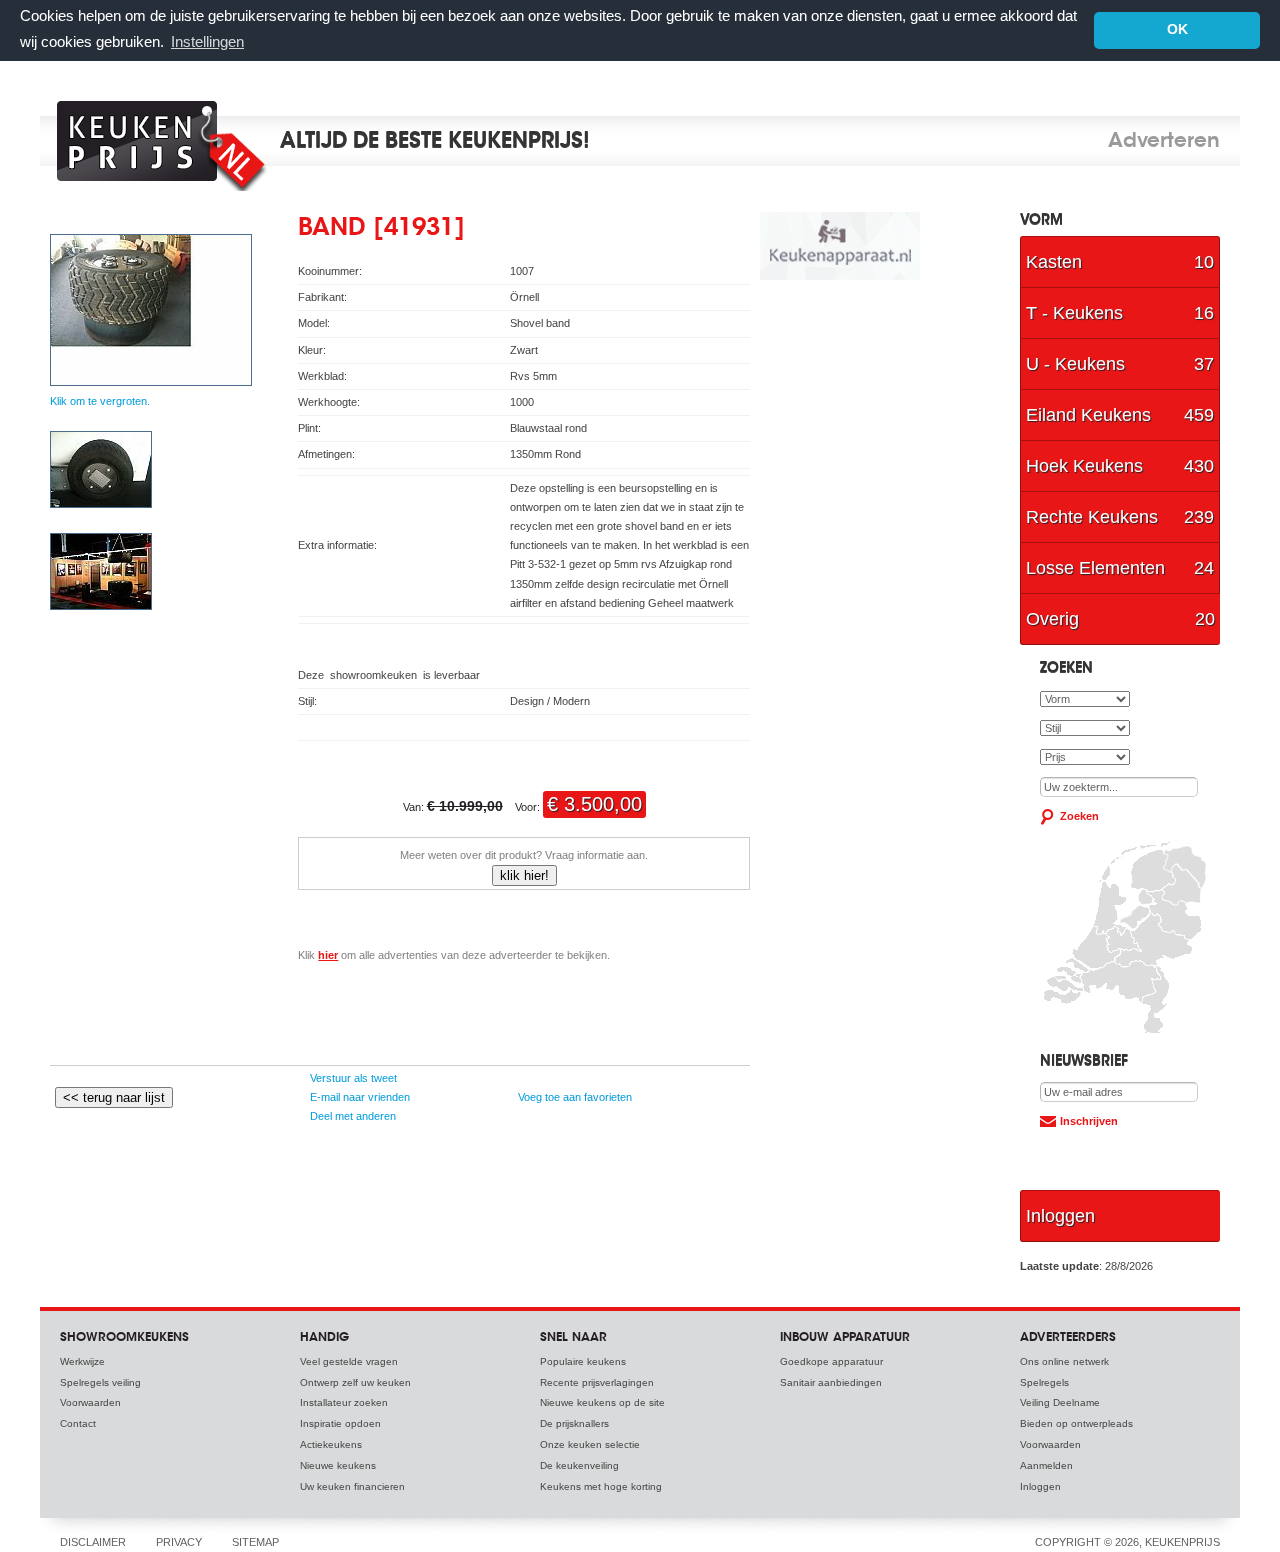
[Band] (101, 504)
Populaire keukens (583, 1361)
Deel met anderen (351, 1116)
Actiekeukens (331, 1444)
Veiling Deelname (1060, 1402)
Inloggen (1060, 1216)
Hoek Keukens (1120, 466)
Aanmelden (1046, 1465)
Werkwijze (82, 1361)
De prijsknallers (574, 1423)
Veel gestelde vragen (349, 1361)
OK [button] (1177, 29)
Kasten (1120, 262)
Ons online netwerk (1064, 1361)
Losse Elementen (1120, 568)
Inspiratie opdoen (340, 1423)
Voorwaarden (90, 1402)
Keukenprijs (167, 141)
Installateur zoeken (344, 1402)
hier (328, 955)
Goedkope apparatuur (831, 1361)
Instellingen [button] (207, 41)
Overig (1120, 619)
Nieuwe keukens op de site (602, 1402)
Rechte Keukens (1120, 517)
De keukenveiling (579, 1465)
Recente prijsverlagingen (597, 1382)
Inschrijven (1089, 1121)
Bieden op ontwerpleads (1076, 1423)
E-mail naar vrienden (358, 1097)
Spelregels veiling (100, 1382)
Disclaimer (93, 1542)
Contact (78, 1423)
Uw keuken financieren (352, 1486)
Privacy (179, 1542)
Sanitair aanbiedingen (831, 1382)
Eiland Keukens (1120, 415)
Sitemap (255, 1542)
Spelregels (1044, 1382)
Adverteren (1164, 142)
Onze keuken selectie (590, 1444)
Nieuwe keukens (338, 1465)
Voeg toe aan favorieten (573, 1097)
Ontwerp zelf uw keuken (355, 1382)
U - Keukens (1120, 364)
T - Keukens (1120, 313)
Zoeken (1079, 816)
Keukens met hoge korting (601, 1486)
